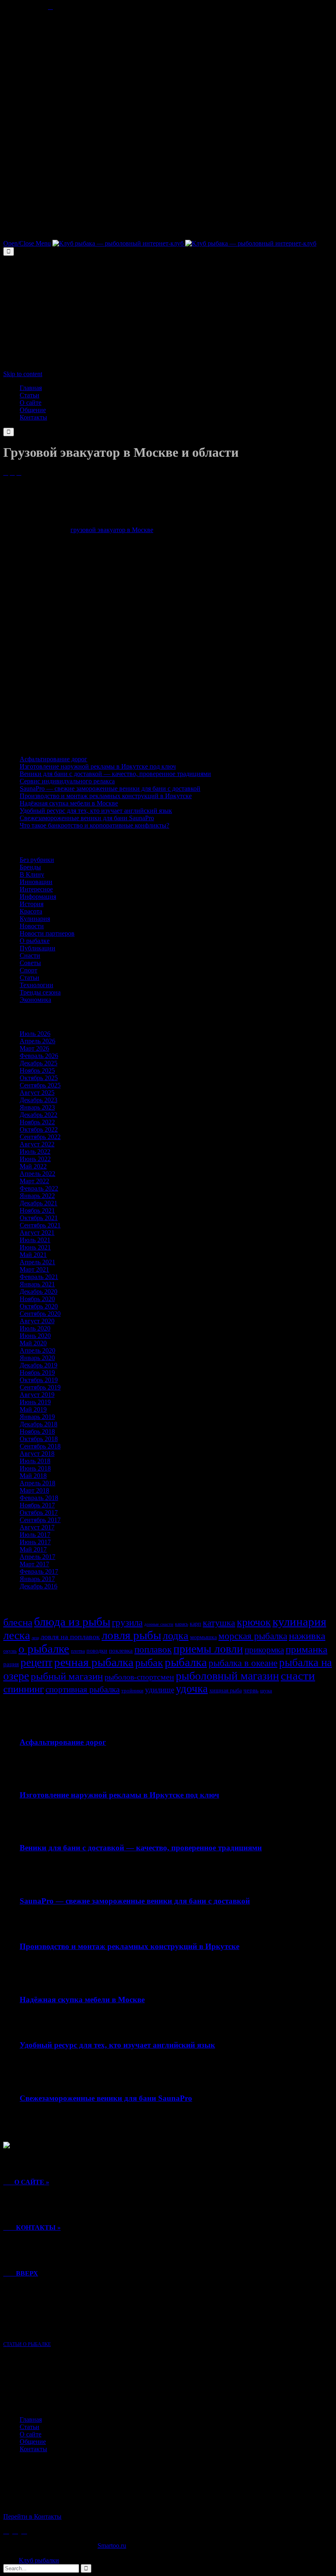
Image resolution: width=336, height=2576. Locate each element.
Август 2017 (37, 1527)
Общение (33, 2442)
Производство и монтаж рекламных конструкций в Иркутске (106, 796)
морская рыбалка (253, 1636)
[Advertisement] (168, 68)
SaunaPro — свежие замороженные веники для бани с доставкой (110, 788)
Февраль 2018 (39, 1498)
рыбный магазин (67, 1676)
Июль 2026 (35, 1034)
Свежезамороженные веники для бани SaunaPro (87, 818)
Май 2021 (33, 1255)
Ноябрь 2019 (37, 1373)
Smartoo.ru (112, 2546)
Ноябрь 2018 (37, 1431)
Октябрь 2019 (39, 1380)
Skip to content (23, 374)
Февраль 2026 (39, 1056)
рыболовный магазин (227, 1676)
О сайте (31, 2434)
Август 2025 (37, 1093)
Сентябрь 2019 (40, 1387)
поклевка (121, 1651)
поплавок (153, 1650)
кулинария (299, 1622)
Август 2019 (37, 1395)
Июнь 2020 (35, 1336)
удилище (160, 1690)
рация (11, 1664)
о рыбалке (44, 1649)
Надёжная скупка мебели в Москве (69, 803)
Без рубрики (37, 860)
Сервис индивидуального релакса (67, 781)
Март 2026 (34, 1048)
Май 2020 (33, 1343)
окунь (10, 1651)
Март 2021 (34, 1269)
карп (195, 1624)
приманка (306, 1649)
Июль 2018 (35, 1461)
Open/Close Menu (27, 243)
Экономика (35, 1000)
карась (182, 1624)
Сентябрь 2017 (40, 1520)
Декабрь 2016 (39, 1586)
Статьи (30, 978)
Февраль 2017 (39, 1571)
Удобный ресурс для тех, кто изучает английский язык (96, 811)
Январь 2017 (37, 1579)
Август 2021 (37, 1233)
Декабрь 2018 (39, 1424)
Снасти (30, 955)
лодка (176, 1636)
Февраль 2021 (39, 1277)
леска (17, 1635)
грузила (127, 1622)
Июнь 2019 (35, 1402)
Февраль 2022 (39, 1188)
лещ (35, 1638)
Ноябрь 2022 (37, 1122)
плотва (78, 1651)
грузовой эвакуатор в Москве (112, 530)
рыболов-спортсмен (139, 1677)
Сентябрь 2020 (40, 1314)
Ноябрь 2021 (37, 1210)
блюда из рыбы (72, 1622)
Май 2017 (33, 1549)
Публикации (37, 948)
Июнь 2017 (35, 1542)
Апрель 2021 (37, 1262)
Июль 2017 (35, 1535)
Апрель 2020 (37, 1350)
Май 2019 (33, 1409)
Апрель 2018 (37, 1483)
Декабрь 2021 (39, 1203)
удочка (192, 1689)
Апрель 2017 (37, 1557)
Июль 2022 (35, 1152)
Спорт (28, 970)
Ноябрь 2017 (37, 1505)
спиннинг (24, 1689)
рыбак (149, 1663)
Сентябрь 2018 (40, 1446)
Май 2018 (33, 1476)
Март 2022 (34, 1181)
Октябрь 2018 (39, 1439)
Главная (31, 2419)
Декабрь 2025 (39, 1063)
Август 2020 (37, 1321)
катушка (219, 1623)
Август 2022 (37, 1144)
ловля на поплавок (70, 1637)
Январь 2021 (37, 1284)
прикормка (264, 1650)
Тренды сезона (40, 992)
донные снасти (159, 1624)
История (32, 904)
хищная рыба (226, 1690)
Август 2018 (37, 1454)
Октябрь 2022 (39, 1129)
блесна (18, 1622)
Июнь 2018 (35, 1468)
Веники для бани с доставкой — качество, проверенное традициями (115, 774)
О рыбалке (35, 941)
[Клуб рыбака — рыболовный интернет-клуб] (184, 243)
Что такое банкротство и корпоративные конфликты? (94, 825)
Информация (38, 897)
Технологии (36, 985)
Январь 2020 (37, 1358)
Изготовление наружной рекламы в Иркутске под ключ (98, 766)
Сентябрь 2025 (40, 1085)
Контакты (33, 2449)
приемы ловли (208, 1649)
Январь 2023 (37, 1107)
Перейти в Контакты (32, 2516)
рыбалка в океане (243, 1663)
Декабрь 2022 (39, 1115)
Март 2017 (34, 1564)
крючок (254, 1622)
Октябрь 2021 (39, 1218)
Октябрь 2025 (39, 1078)
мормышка (203, 1637)
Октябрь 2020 (39, 1306)
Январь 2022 (37, 1196)
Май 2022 (33, 1166)
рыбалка (186, 1662)
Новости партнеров (47, 933)
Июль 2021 (35, 1240)
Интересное (36, 889)
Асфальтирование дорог (53, 759)
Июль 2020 (35, 1328)
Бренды (30, 867)
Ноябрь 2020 (37, 1299)
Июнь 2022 (35, 1159)
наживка (307, 1636)
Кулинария (35, 919)
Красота (31, 911)
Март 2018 (34, 1490)
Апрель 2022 (37, 1174)
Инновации (36, 882)
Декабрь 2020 (39, 1291)
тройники (132, 1691)
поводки (97, 1651)
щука (266, 1691)
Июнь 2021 (35, 1247)
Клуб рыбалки (39, 2560)
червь (251, 1690)
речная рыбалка (94, 1662)
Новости (32, 926)
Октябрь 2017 (39, 1512)
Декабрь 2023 (39, 1100)
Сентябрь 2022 (40, 1137)
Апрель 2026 (37, 1041)
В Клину (32, 874)
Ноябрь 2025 (37, 1070)
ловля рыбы (131, 1635)
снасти (298, 1676)
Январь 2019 (37, 1417)
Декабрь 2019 (39, 1365)
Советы (30, 963)
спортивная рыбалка (83, 1690)
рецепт (36, 1662)
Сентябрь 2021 (40, 1225)
